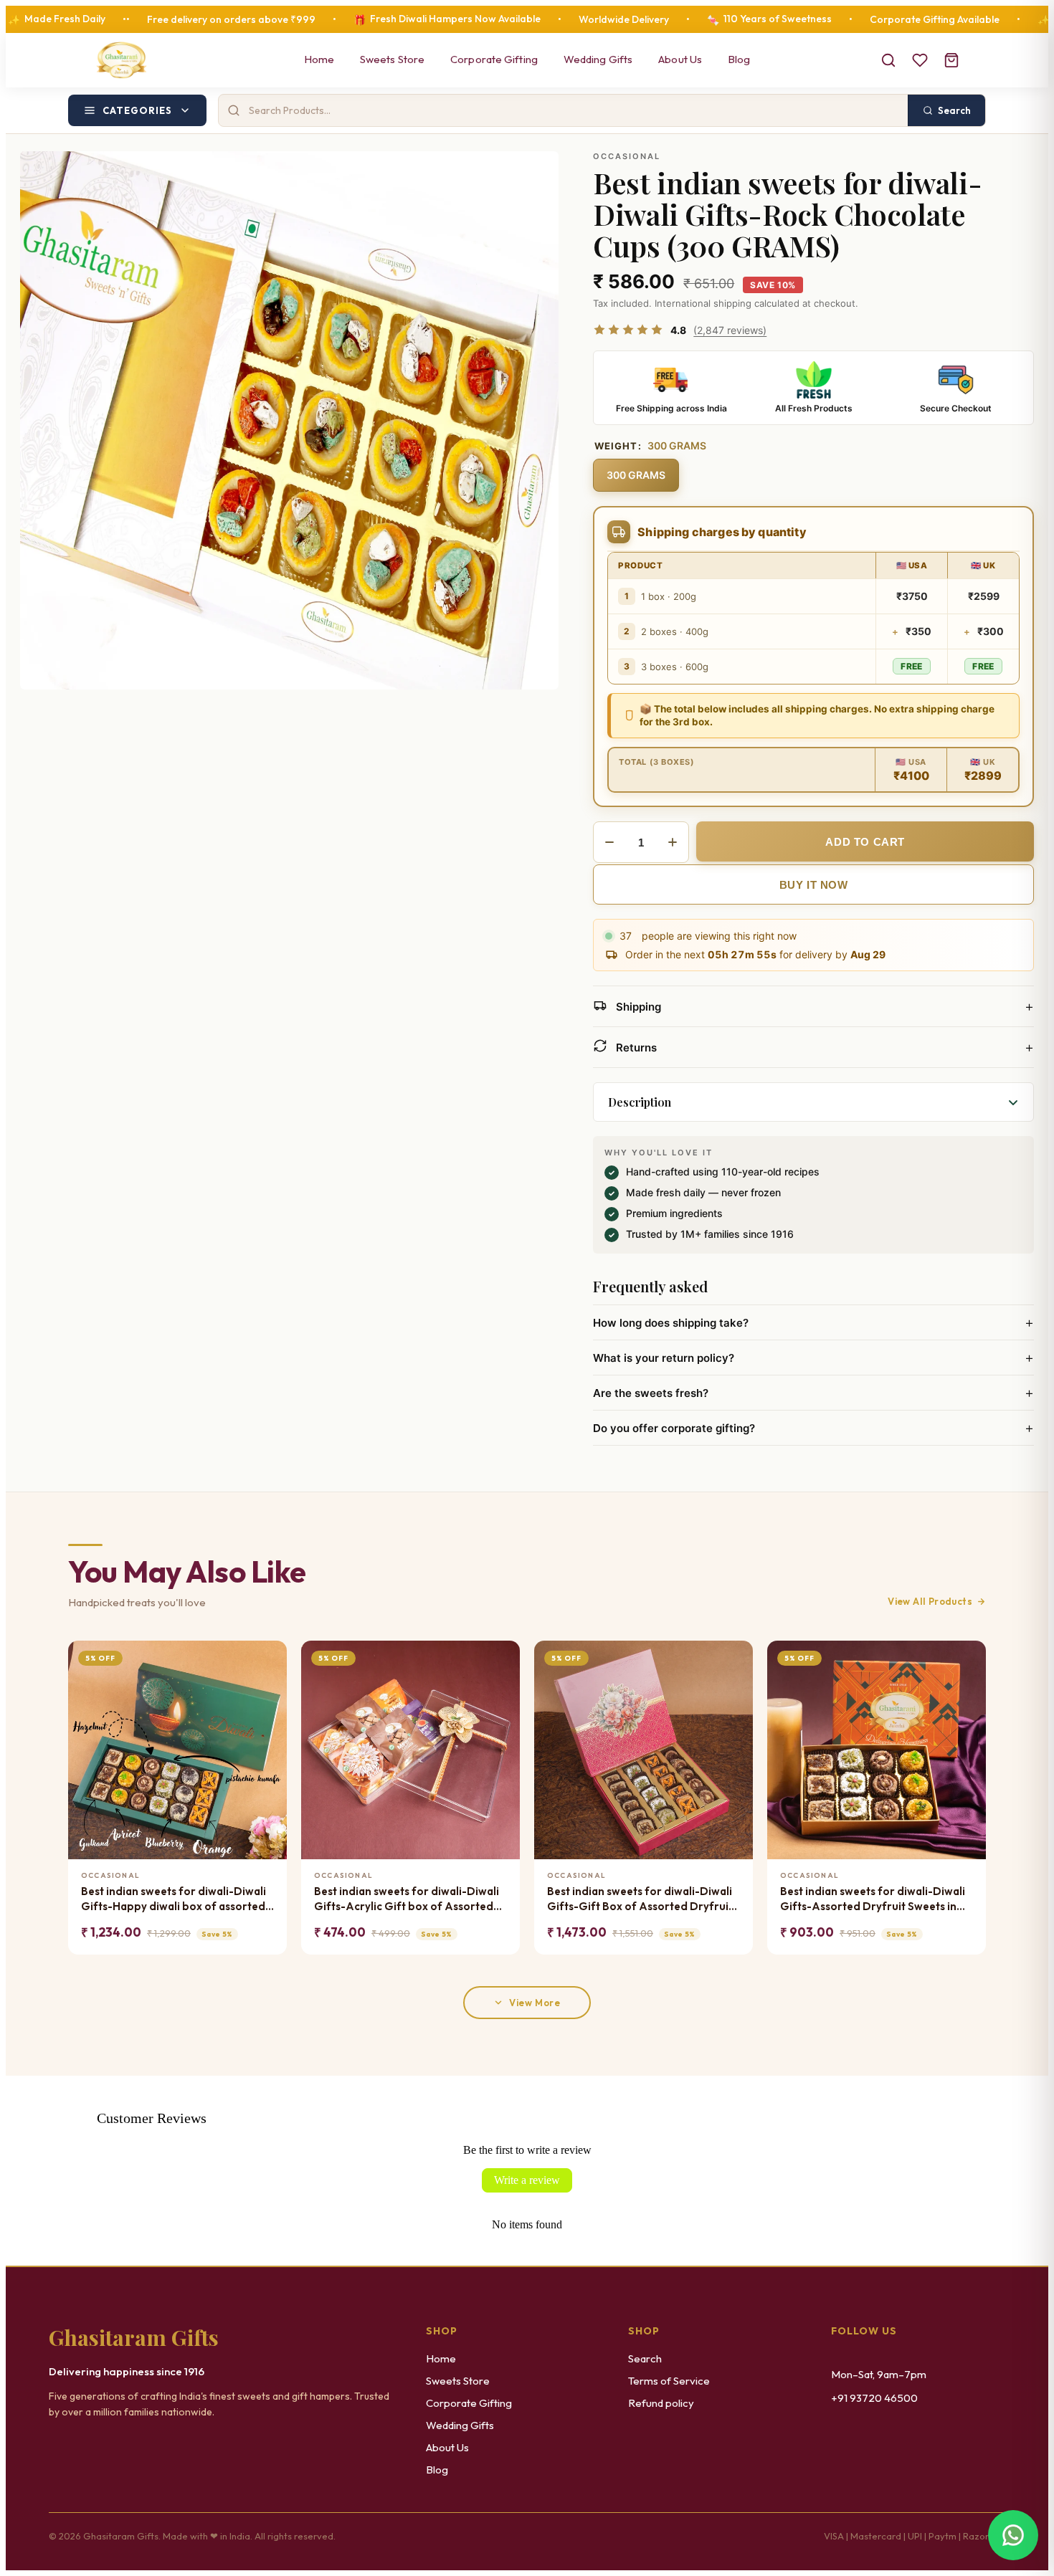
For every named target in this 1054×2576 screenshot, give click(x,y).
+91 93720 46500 (874, 2398)
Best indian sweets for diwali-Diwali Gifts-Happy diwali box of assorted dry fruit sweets (174, 1899)
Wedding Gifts (598, 59)
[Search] (888, 60)
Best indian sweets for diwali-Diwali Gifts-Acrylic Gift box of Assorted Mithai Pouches (407, 1899)
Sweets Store (392, 59)
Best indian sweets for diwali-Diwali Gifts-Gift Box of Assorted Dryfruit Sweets (640, 1899)
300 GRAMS (636, 475)
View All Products (930, 1601)
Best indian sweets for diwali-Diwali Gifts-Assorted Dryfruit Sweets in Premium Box (873, 1899)
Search (645, 2358)
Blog (739, 59)
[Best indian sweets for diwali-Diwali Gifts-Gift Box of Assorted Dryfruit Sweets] (644, 1750)
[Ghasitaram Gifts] (122, 60)
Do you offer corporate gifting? (813, 1428)
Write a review (527, 2180)
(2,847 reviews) (730, 330)
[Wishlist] (920, 60)
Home (319, 59)
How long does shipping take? (813, 1322)
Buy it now (814, 885)
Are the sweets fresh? (813, 1393)
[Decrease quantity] (609, 842)
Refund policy (661, 2403)
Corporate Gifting (494, 59)
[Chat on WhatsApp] (1013, 2535)
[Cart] (951, 60)
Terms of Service (669, 2381)
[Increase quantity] (673, 842)
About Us (680, 59)
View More (535, 2003)
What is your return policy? (813, 1358)
